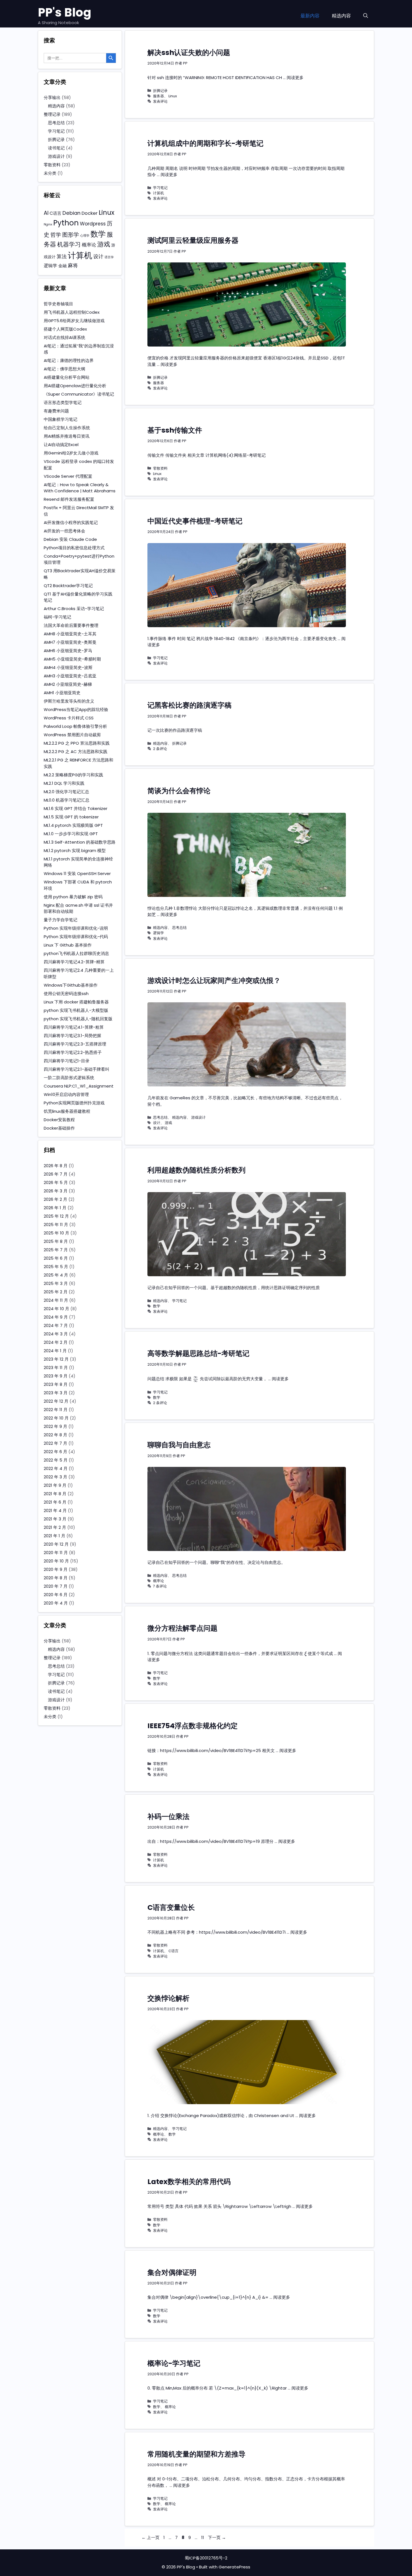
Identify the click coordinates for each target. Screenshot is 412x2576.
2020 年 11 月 (56, 1553)
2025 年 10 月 (56, 1233)
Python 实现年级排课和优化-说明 (76, 928)
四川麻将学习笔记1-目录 (67, 1061)
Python (66, 223)
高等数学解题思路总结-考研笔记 (198, 1353)
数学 (157, 1306)
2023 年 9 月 (56, 1376)
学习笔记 (160, 188)
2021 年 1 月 (55, 1536)
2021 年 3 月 (55, 1519)
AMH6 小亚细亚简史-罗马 (68, 651)
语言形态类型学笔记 (63, 402)
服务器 (158, 96)
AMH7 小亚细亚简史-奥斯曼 (70, 642)
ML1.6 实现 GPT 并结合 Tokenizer (76, 808)
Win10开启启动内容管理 (66, 1094)
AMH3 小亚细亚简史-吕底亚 (70, 676)
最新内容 (310, 16)
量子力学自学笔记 (61, 920)
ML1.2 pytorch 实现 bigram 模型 (75, 850)
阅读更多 (295, 78)
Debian (71, 213)
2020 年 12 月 (56, 1544)
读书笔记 (56, 148)
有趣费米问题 (56, 411)
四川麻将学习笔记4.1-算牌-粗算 (74, 1027)
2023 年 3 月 (56, 1393)
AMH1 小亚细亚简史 (62, 693)
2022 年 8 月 (55, 1435)
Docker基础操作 (59, 1128)
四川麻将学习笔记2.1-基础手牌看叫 (77, 1069)
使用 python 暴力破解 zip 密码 (73, 897)
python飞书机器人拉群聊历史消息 (76, 953)
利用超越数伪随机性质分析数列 (196, 1170)
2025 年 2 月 (56, 1292)
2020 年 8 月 (56, 1578)
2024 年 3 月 (56, 1334)
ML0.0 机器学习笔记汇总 (67, 800)
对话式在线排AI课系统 (64, 337)
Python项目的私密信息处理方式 (74, 548)
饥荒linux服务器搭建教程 (67, 1111)
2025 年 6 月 (56, 1258)
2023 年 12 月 (56, 1359)
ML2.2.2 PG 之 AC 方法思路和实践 (76, 752)
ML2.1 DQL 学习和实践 (64, 783)
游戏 (168, 1123)
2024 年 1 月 (55, 1351)
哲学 (56, 235)
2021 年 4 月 (55, 1510)
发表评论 (160, 101)
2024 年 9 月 (56, 1317)
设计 (157, 1123)
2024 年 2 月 (56, 1342)
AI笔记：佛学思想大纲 (64, 369)
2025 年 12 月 (56, 1216)
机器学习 (69, 244)
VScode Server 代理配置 (68, 476)
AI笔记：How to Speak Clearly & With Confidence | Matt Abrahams (80, 488)
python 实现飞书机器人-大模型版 (76, 1010)
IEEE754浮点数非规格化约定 (193, 1726)
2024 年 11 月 (56, 1300)
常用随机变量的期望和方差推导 (196, 2454)
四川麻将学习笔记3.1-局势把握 (72, 1036)
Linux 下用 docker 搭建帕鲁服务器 (76, 1002)
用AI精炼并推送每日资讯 (67, 436)
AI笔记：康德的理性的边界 (69, 360)
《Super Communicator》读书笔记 (79, 394)
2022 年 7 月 (55, 1443)
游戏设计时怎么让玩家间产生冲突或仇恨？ (214, 981)
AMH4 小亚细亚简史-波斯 (68, 667)
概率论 (158, 1581)
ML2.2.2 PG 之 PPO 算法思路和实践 (77, 743)
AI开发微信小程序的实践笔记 (71, 522)
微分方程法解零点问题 (182, 1628)
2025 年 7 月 (56, 1250)
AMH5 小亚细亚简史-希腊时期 (72, 659)
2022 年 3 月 (55, 1477)
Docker (90, 213)
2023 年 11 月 (56, 1367)
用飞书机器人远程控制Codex (72, 312)
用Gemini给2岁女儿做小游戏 (71, 453)
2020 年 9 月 (56, 1569)
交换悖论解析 (168, 1998)
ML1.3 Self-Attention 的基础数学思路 (80, 842)
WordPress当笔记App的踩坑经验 (76, 709)
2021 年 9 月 (55, 1485)
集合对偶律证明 (172, 2273)
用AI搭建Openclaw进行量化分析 (75, 386)
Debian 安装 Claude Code (70, 539)
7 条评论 (160, 1586)
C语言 (173, 1951)
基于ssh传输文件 (175, 430)
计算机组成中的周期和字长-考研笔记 (205, 143)
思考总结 (179, 928)
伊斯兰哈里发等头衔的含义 (69, 701)
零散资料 (160, 468)
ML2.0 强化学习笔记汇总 (66, 792)
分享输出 (52, 97)
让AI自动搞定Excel (61, 445)
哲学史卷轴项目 (58, 304)
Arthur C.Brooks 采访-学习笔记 (74, 609)
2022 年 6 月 (55, 1452)
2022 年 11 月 (56, 1410)
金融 (63, 266)
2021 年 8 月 (55, 1494)
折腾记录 (160, 91)
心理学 (85, 236)
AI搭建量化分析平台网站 (67, 377)
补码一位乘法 (168, 1817)
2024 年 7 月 (56, 1325)
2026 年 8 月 (56, 1166)
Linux (173, 96)
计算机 (158, 193)
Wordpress (93, 224)
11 (203, 2537)
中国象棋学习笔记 (61, 419)
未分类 (50, 173)
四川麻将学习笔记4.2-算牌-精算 (74, 962)
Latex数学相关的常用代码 (189, 2182)
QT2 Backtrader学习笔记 (68, 586)
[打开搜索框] (366, 16)
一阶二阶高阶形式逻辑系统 (69, 1078)
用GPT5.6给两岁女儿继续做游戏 (74, 321)
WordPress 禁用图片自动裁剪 (72, 735)
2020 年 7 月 (56, 1586)
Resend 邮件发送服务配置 (69, 499)
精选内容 (341, 16)
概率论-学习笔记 (174, 2363)
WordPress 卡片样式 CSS (69, 718)
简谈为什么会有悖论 (179, 791)
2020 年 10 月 (56, 1561)
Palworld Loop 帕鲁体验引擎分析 (75, 726)
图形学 (71, 235)
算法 (62, 256)
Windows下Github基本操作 (71, 985)
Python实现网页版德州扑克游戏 (74, 1103)
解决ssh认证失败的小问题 (189, 53)
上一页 (151, 2537)
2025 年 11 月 (56, 1224)
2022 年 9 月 (55, 1426)
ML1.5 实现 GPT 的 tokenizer (71, 817)
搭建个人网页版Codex (65, 329)
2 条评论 (160, 749)
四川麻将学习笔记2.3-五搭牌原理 (75, 1044)
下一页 (217, 2537)
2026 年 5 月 (56, 1182)
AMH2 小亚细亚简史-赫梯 (68, 684)
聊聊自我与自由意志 (179, 1445)
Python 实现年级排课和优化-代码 (76, 937)
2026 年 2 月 (55, 1199)
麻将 (73, 265)
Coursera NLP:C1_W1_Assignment (79, 1086)
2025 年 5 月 (56, 1267)
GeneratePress (234, 2567)
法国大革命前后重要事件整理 (71, 625)
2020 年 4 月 (56, 1603)
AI (46, 213)
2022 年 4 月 (56, 1468)
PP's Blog (65, 12)
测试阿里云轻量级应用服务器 (193, 240)
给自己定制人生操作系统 (67, 428)
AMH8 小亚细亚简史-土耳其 (70, 634)
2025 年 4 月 (56, 1275)
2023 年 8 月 (56, 1384)
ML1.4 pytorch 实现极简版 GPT (73, 825)
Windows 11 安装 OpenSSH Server (77, 873)
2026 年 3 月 (56, 1191)
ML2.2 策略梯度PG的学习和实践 (73, 775)
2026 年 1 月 (55, 1208)
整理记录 (52, 114)
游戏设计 (198, 1117)
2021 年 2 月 (55, 1527)
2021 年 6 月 (55, 1502)
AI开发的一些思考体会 (64, 531)
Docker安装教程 (59, 1120)
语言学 (109, 257)
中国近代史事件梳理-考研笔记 (195, 521)
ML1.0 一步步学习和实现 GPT (71, 834)
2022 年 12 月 (56, 1401)
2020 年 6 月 (56, 1595)
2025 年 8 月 (56, 1241)
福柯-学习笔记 (57, 617)
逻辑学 (158, 933)
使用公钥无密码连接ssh (66, 993)
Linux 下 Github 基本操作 (68, 945)
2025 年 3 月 (56, 1283)
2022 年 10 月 (56, 1418)
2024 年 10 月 (56, 1309)
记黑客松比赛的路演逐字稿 (189, 705)
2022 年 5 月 (56, 1460)
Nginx (48, 224)
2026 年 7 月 (56, 1174)
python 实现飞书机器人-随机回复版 (78, 1019)
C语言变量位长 (171, 1907)
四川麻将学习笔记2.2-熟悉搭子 (73, 1052)
